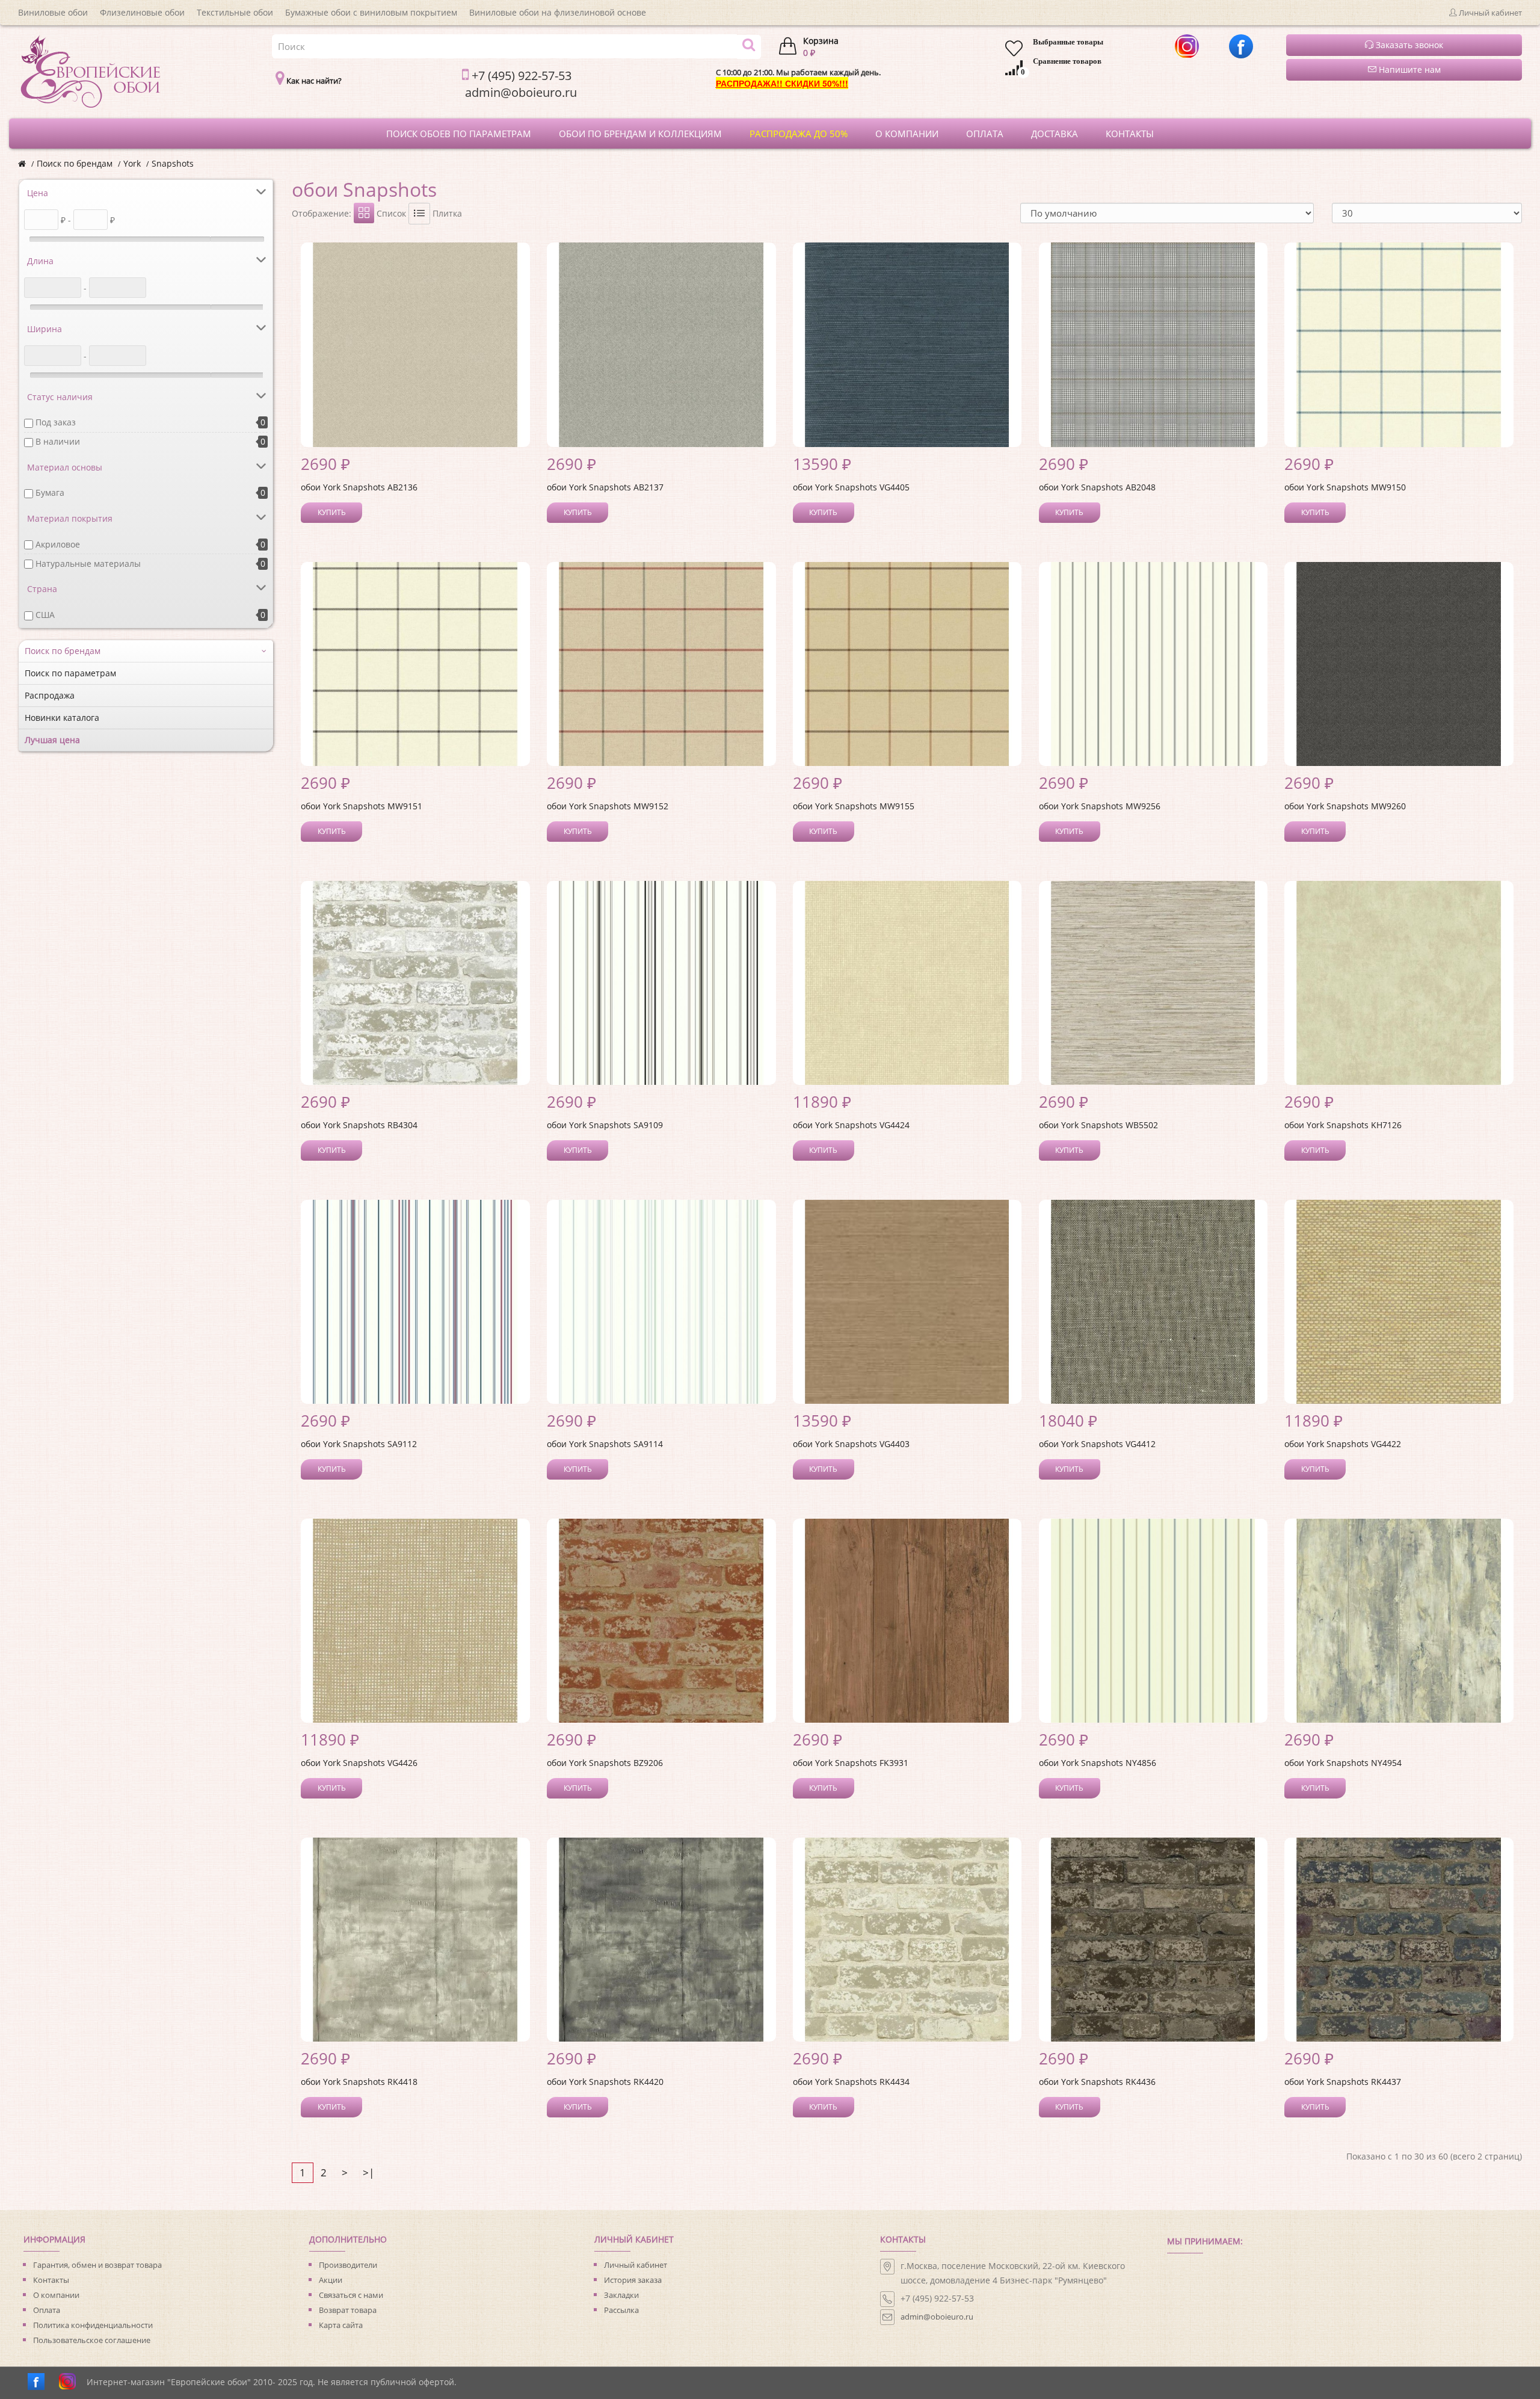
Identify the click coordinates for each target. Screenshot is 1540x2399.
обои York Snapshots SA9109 (605, 1125)
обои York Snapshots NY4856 (1098, 1763)
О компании (56, 2295)
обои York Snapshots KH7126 (1343, 1125)
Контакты (51, 2280)
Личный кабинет (636, 2265)
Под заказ (56, 422)
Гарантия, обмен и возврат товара (97, 2265)
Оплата (47, 2310)
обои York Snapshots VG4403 (851, 1444)
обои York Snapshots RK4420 (605, 2082)
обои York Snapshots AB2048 (1097, 487)
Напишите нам (1409, 69)
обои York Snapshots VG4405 (851, 487)
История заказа (633, 2280)
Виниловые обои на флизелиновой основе (558, 12)
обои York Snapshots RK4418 (359, 2082)
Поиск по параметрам (70, 673)
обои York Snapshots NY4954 (1343, 1763)
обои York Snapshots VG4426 (359, 1763)
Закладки (621, 2295)
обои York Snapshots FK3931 (851, 1763)
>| (368, 2172)
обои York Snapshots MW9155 (854, 806)
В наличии (58, 441)
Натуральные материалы (88, 563)
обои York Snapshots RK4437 (1343, 2082)
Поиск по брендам (75, 163)
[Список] (419, 214)
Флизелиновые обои (142, 12)
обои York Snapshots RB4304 (359, 1125)
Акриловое (58, 544)
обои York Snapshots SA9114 (605, 1444)
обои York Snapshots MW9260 (1345, 806)
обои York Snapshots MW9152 (608, 806)
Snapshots (173, 163)
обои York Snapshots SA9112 (359, 1444)
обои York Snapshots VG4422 (1343, 1444)
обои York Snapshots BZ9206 (605, 1763)
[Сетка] (364, 213)
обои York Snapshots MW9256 (1100, 806)
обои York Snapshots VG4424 (851, 1125)
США (45, 615)
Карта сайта (341, 2325)
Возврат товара (348, 2310)
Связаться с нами (351, 2295)
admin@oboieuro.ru (937, 2317)
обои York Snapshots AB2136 (359, 487)
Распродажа (50, 695)
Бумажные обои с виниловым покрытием (371, 12)
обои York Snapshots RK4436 (1097, 2082)
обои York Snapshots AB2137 (605, 487)
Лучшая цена (52, 740)
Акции (331, 2280)
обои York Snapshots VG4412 (1097, 1444)
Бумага (50, 492)
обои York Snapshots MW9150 (1345, 487)
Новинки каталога (62, 718)
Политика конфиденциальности (93, 2325)
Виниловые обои (53, 12)
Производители (348, 2265)
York (132, 163)
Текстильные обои (235, 12)
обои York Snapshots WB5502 (1098, 1125)
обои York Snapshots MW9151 (362, 806)
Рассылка (621, 2310)
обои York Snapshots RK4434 (851, 2082)
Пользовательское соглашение (92, 2340)
